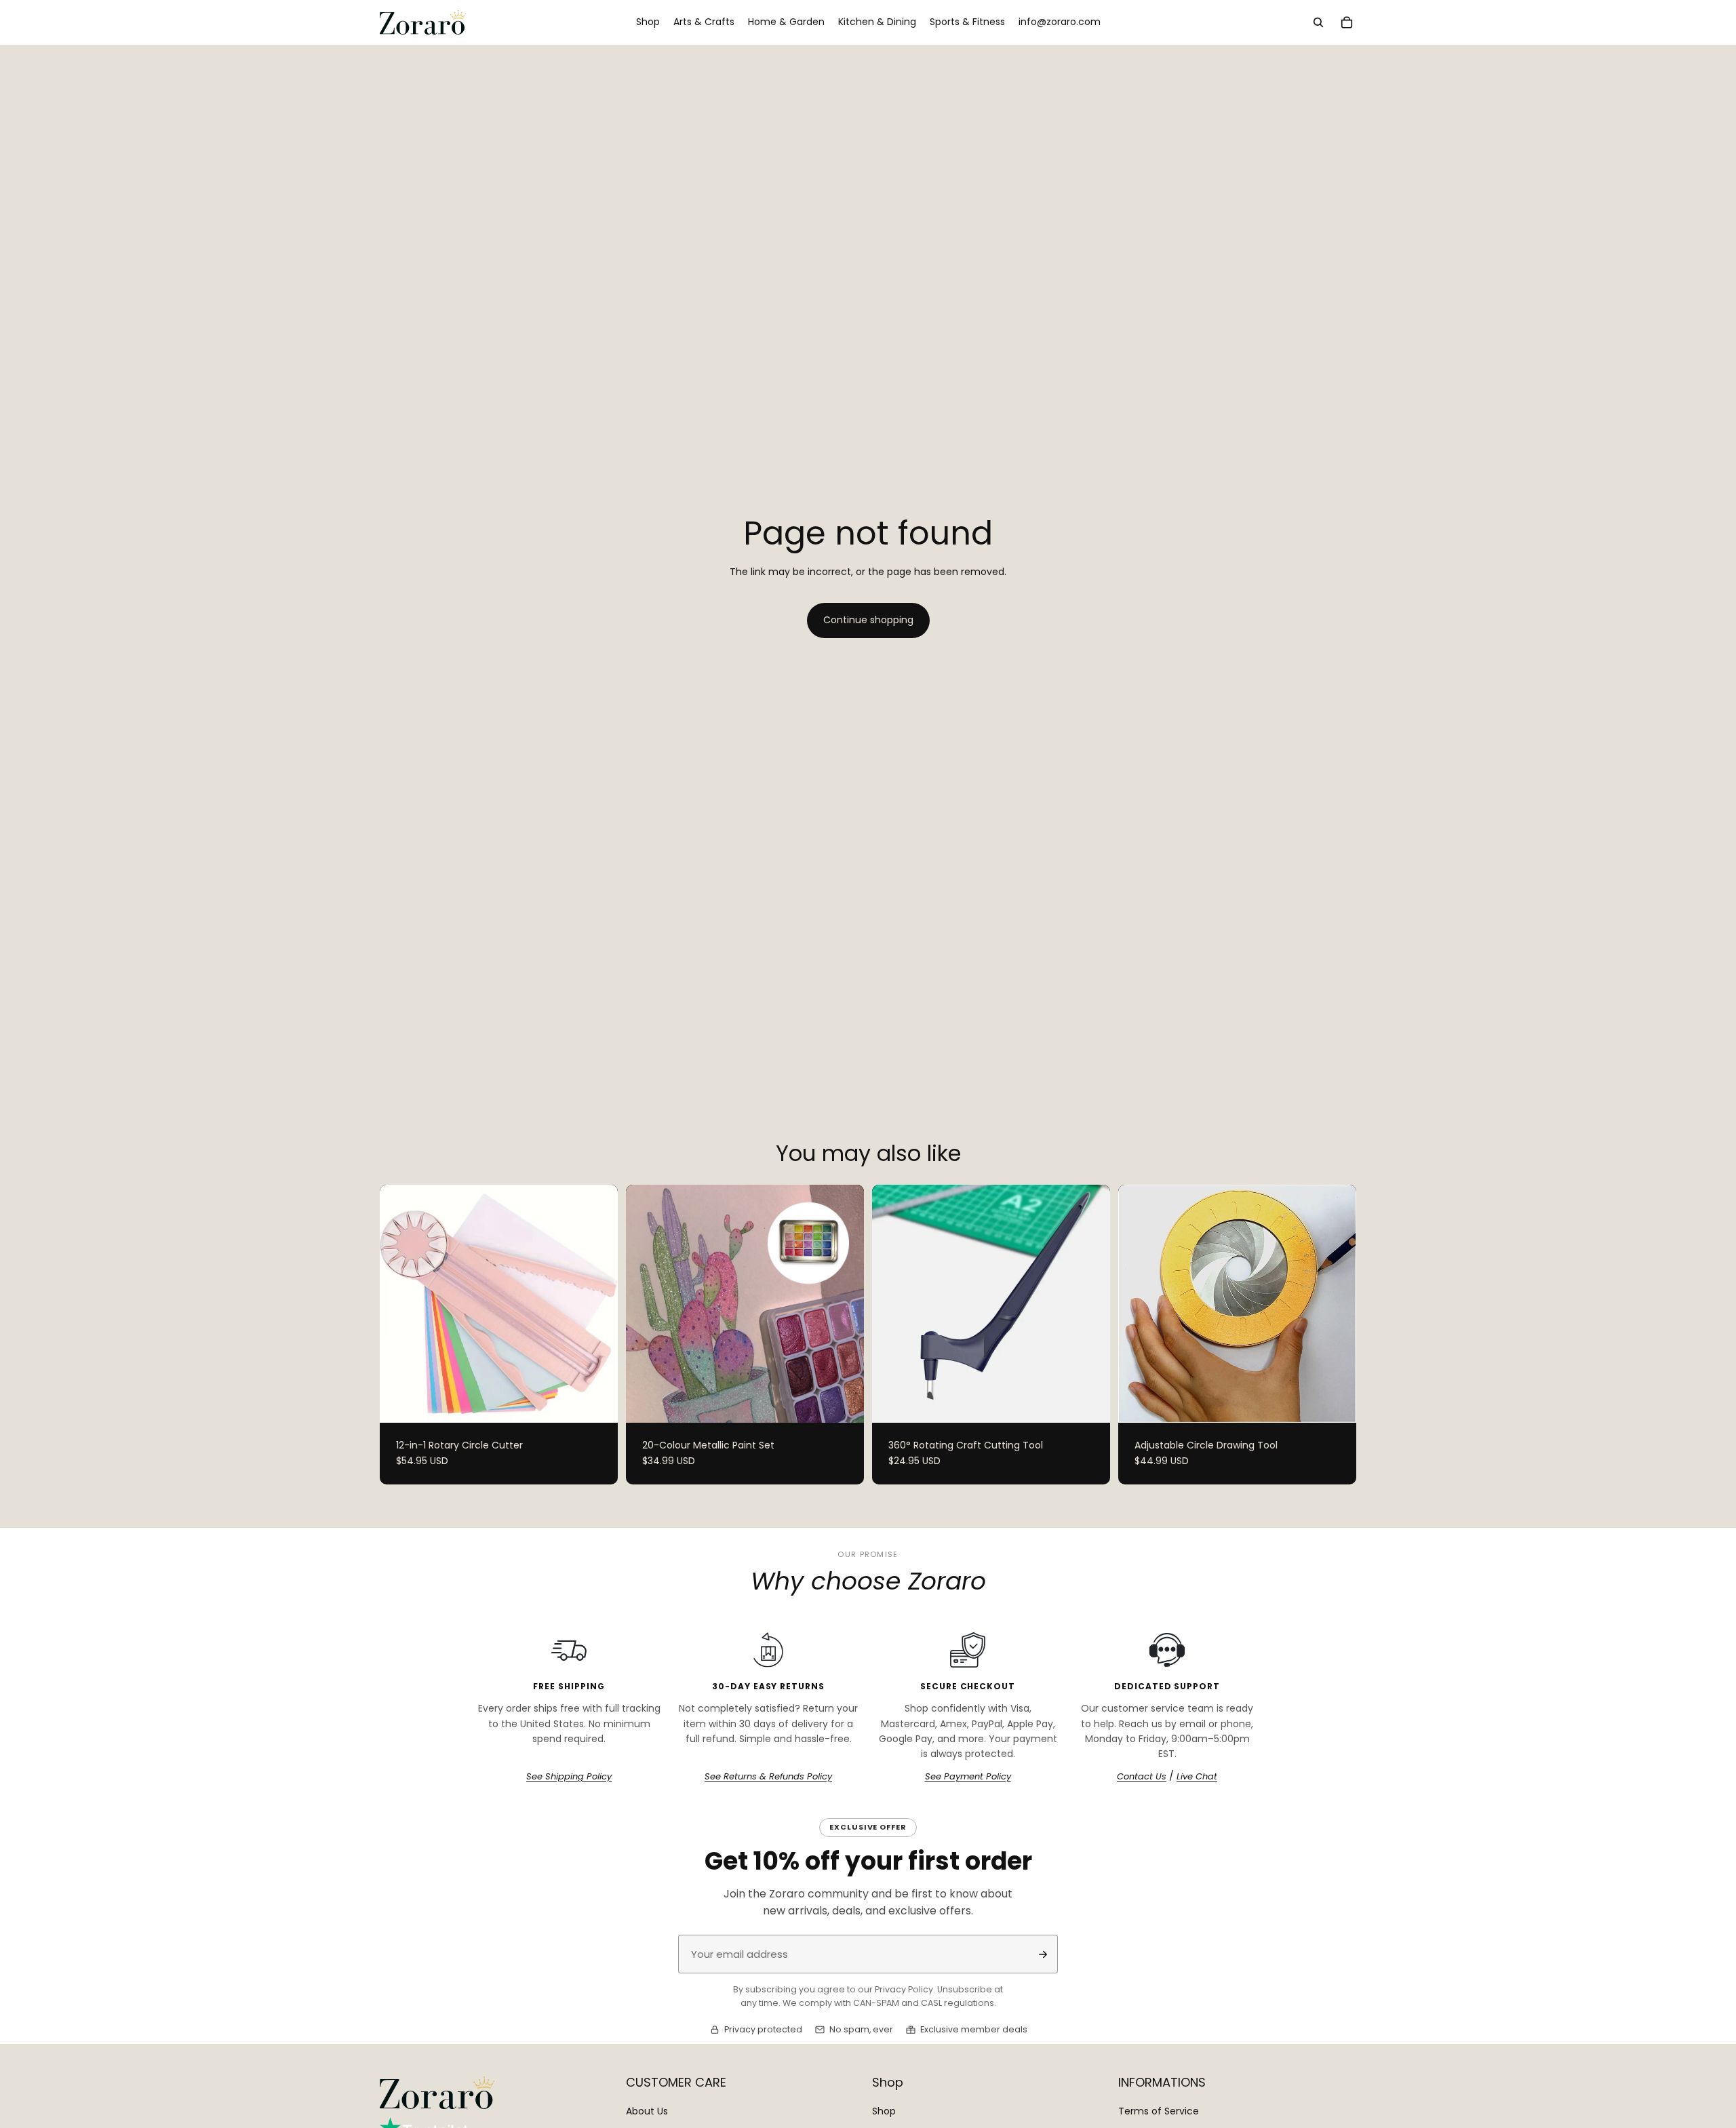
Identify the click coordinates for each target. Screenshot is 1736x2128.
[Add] (1089, 1402)
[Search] (1318, 22)
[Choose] (597, 1402)
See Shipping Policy (569, 1777)
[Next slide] (597, 1303)
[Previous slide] (400, 1303)
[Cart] (1347, 22)
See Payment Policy (968, 1777)
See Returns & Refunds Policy (768, 1777)
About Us (647, 2111)
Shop (884, 2111)
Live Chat (1197, 1777)
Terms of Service (1159, 2111)
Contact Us (1142, 1777)
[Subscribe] (1043, 1954)
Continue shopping (868, 620)
